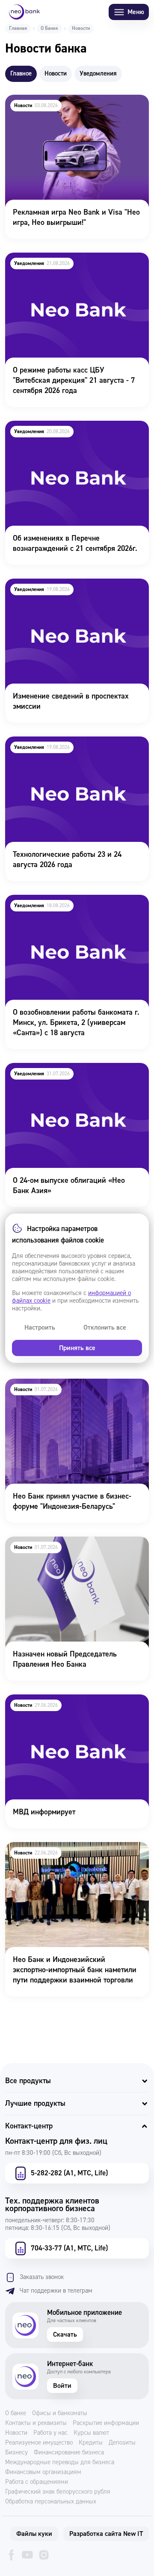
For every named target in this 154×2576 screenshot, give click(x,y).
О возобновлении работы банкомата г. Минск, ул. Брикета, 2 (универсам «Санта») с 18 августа (76, 912)
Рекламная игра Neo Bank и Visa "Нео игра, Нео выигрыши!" (77, 106)
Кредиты (91, 2443)
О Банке (49, 28)
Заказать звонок (42, 2277)
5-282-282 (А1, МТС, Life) (69, 2173)
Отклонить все (105, 1327)
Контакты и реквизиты (36, 2423)
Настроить (40, 1327)
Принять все (77, 1348)
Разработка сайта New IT (106, 2534)
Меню (136, 12)
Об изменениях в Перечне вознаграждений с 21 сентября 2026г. (77, 432)
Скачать (65, 2334)
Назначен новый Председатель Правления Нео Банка (76, 1548)
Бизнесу (16, 2453)
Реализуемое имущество (39, 2443)
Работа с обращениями (37, 2482)
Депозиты (122, 2443)
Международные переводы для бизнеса (60, 2462)
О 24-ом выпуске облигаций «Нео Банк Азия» (69, 1074)
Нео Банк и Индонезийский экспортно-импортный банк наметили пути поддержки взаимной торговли (77, 1859)
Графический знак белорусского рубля (58, 2492)
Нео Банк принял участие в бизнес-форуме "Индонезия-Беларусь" (76, 1390)
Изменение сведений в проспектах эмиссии (63, 590)
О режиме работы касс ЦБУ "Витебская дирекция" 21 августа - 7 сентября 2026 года (70, 270)
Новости (16, 2433)
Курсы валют (91, 2433)
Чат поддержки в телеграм (56, 2291)
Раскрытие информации (106, 2423)
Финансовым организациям (43, 2472)
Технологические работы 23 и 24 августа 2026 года (72, 748)
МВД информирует (36, 1700)
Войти (62, 2386)
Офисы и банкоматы (60, 2413)
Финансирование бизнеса (69, 2453)
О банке (16, 2413)
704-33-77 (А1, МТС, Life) (69, 2248)
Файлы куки (34, 2534)
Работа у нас (50, 2433)
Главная (18, 28)
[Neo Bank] (24, 12)
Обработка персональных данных (51, 2502)
